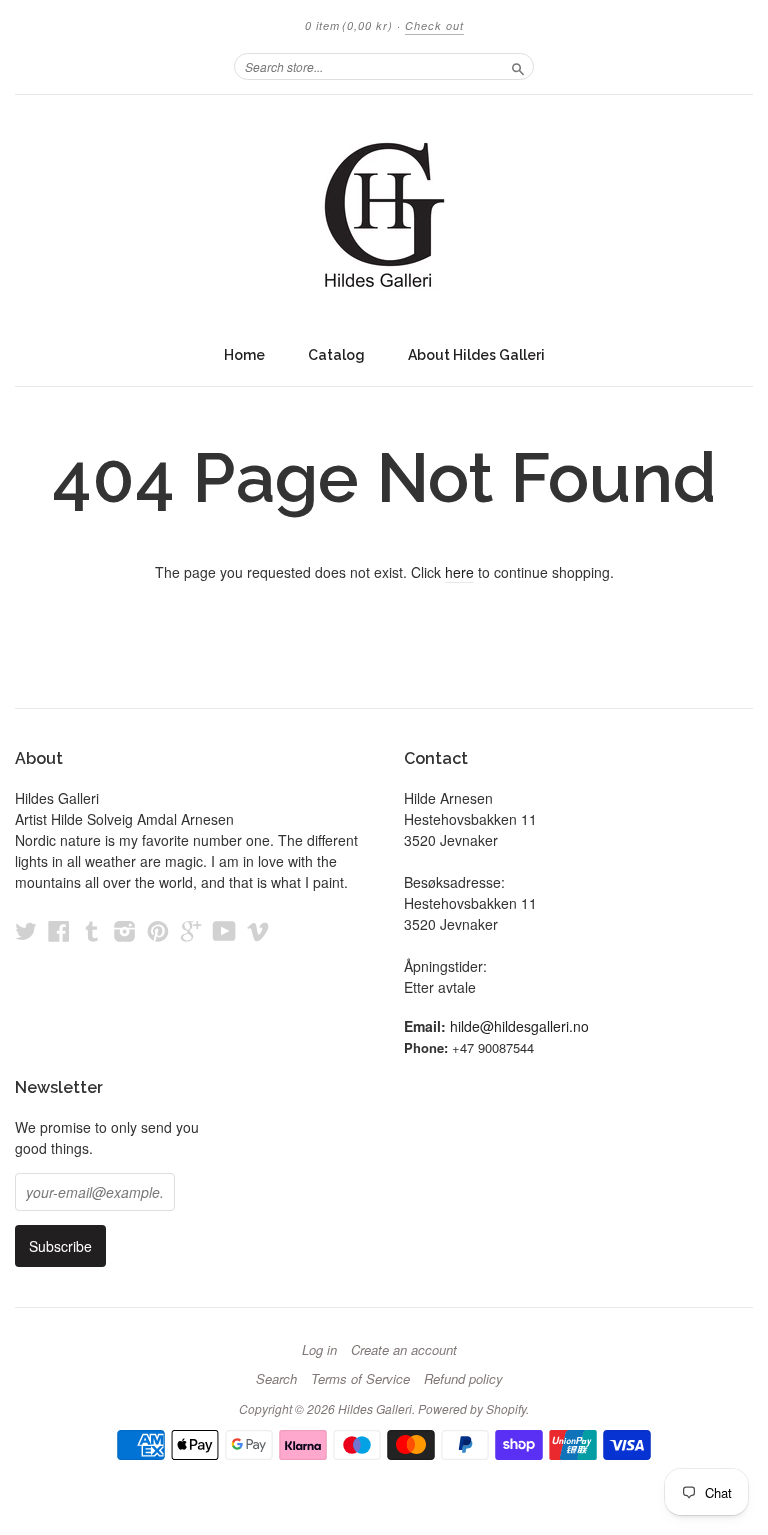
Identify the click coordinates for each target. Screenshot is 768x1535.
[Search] (518, 66)
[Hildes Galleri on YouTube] (224, 930)
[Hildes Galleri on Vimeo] (258, 930)
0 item (349, 25)
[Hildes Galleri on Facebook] (59, 930)
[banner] (384, 215)
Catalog (336, 355)
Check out (434, 25)
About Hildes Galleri (476, 355)
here (459, 572)
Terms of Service (360, 1379)
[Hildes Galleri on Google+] (191, 930)
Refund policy (463, 1379)
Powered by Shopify (472, 1408)
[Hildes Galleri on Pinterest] (158, 930)
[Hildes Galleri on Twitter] (26, 930)
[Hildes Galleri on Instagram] (125, 930)
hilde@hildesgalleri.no (519, 1026)
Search (276, 1379)
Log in (319, 1350)
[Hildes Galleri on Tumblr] (92, 930)
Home (244, 355)
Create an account (404, 1350)
